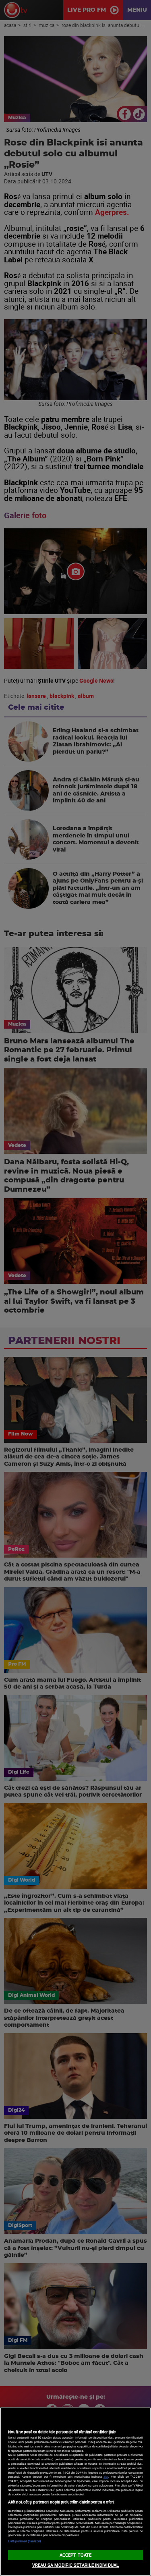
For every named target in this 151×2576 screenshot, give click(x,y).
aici (106, 2476)
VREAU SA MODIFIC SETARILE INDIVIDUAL (75, 2565)
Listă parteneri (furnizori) (25, 2541)
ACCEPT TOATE (75, 2555)
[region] (75, 2492)
